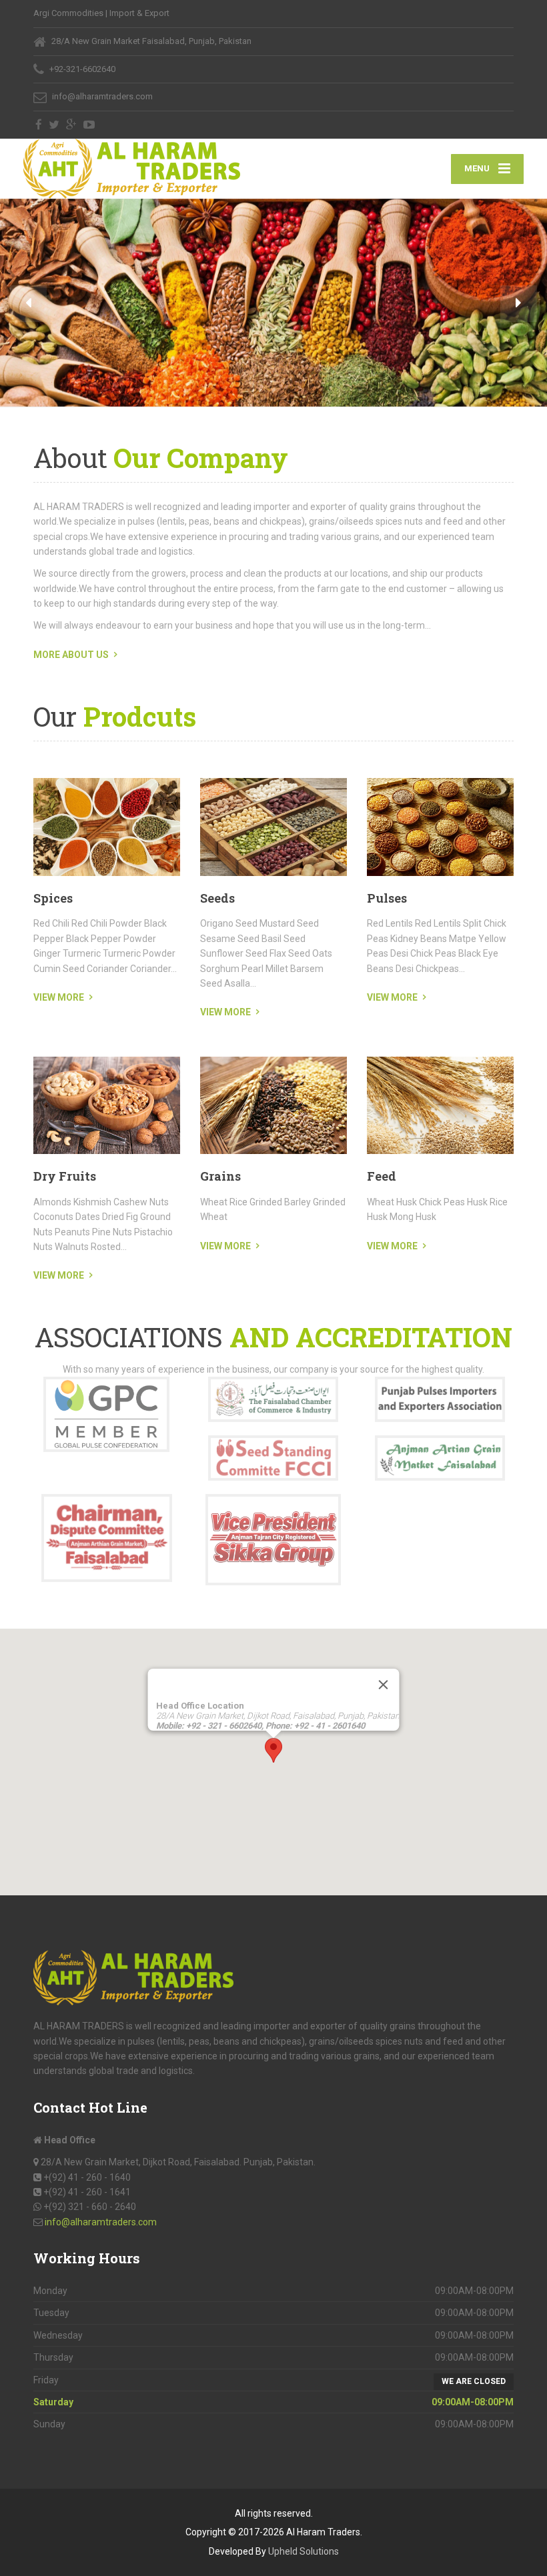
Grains (220, 1176)
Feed (382, 1176)
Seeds (217, 898)
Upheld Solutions (304, 2551)
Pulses (387, 898)
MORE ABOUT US (71, 655)
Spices (53, 898)
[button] (28, 304)
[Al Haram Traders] (132, 169)
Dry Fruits (65, 1176)
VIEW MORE (59, 997)
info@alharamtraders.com (101, 2222)
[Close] (384, 1685)
